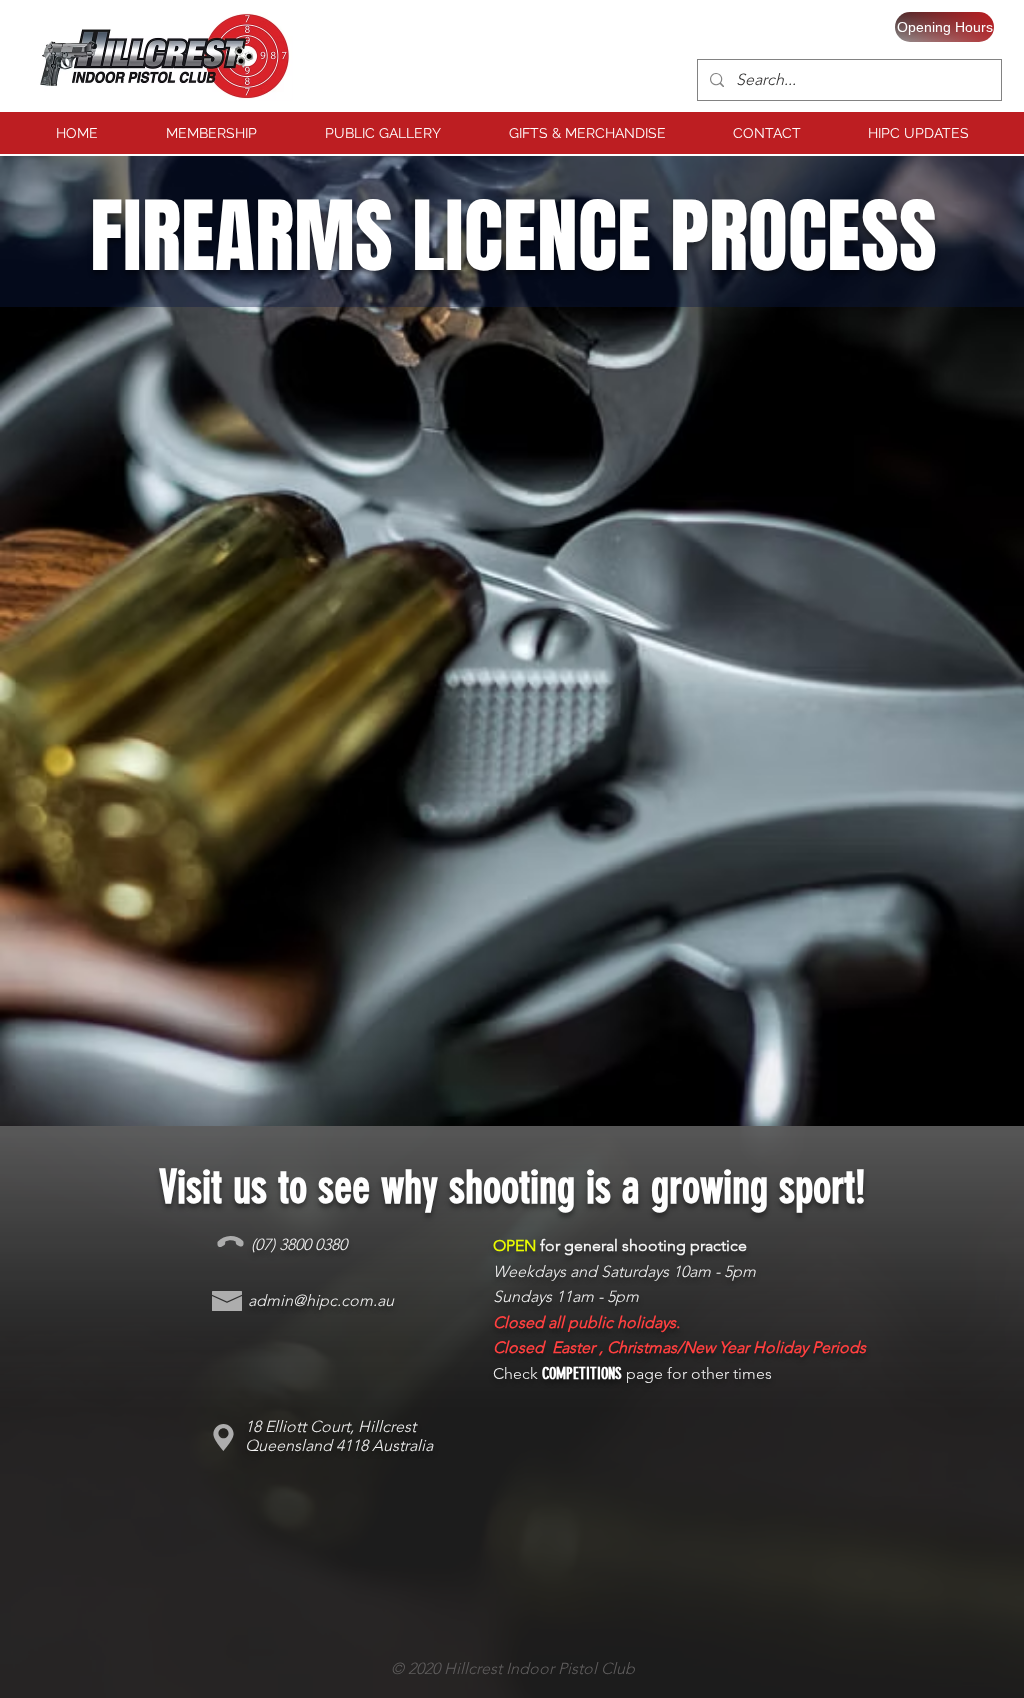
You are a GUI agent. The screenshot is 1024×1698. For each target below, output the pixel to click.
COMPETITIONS (582, 1373)
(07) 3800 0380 (299, 1244)
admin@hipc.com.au (321, 1300)
